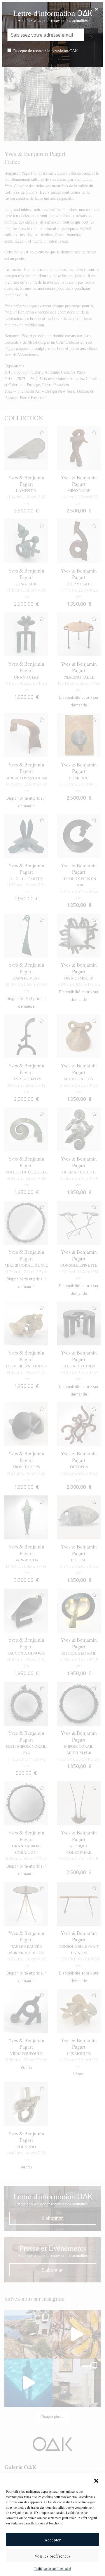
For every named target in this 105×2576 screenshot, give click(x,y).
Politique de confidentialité (53, 2568)
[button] (96, 2480)
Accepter (52, 2540)
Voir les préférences (52, 2556)
